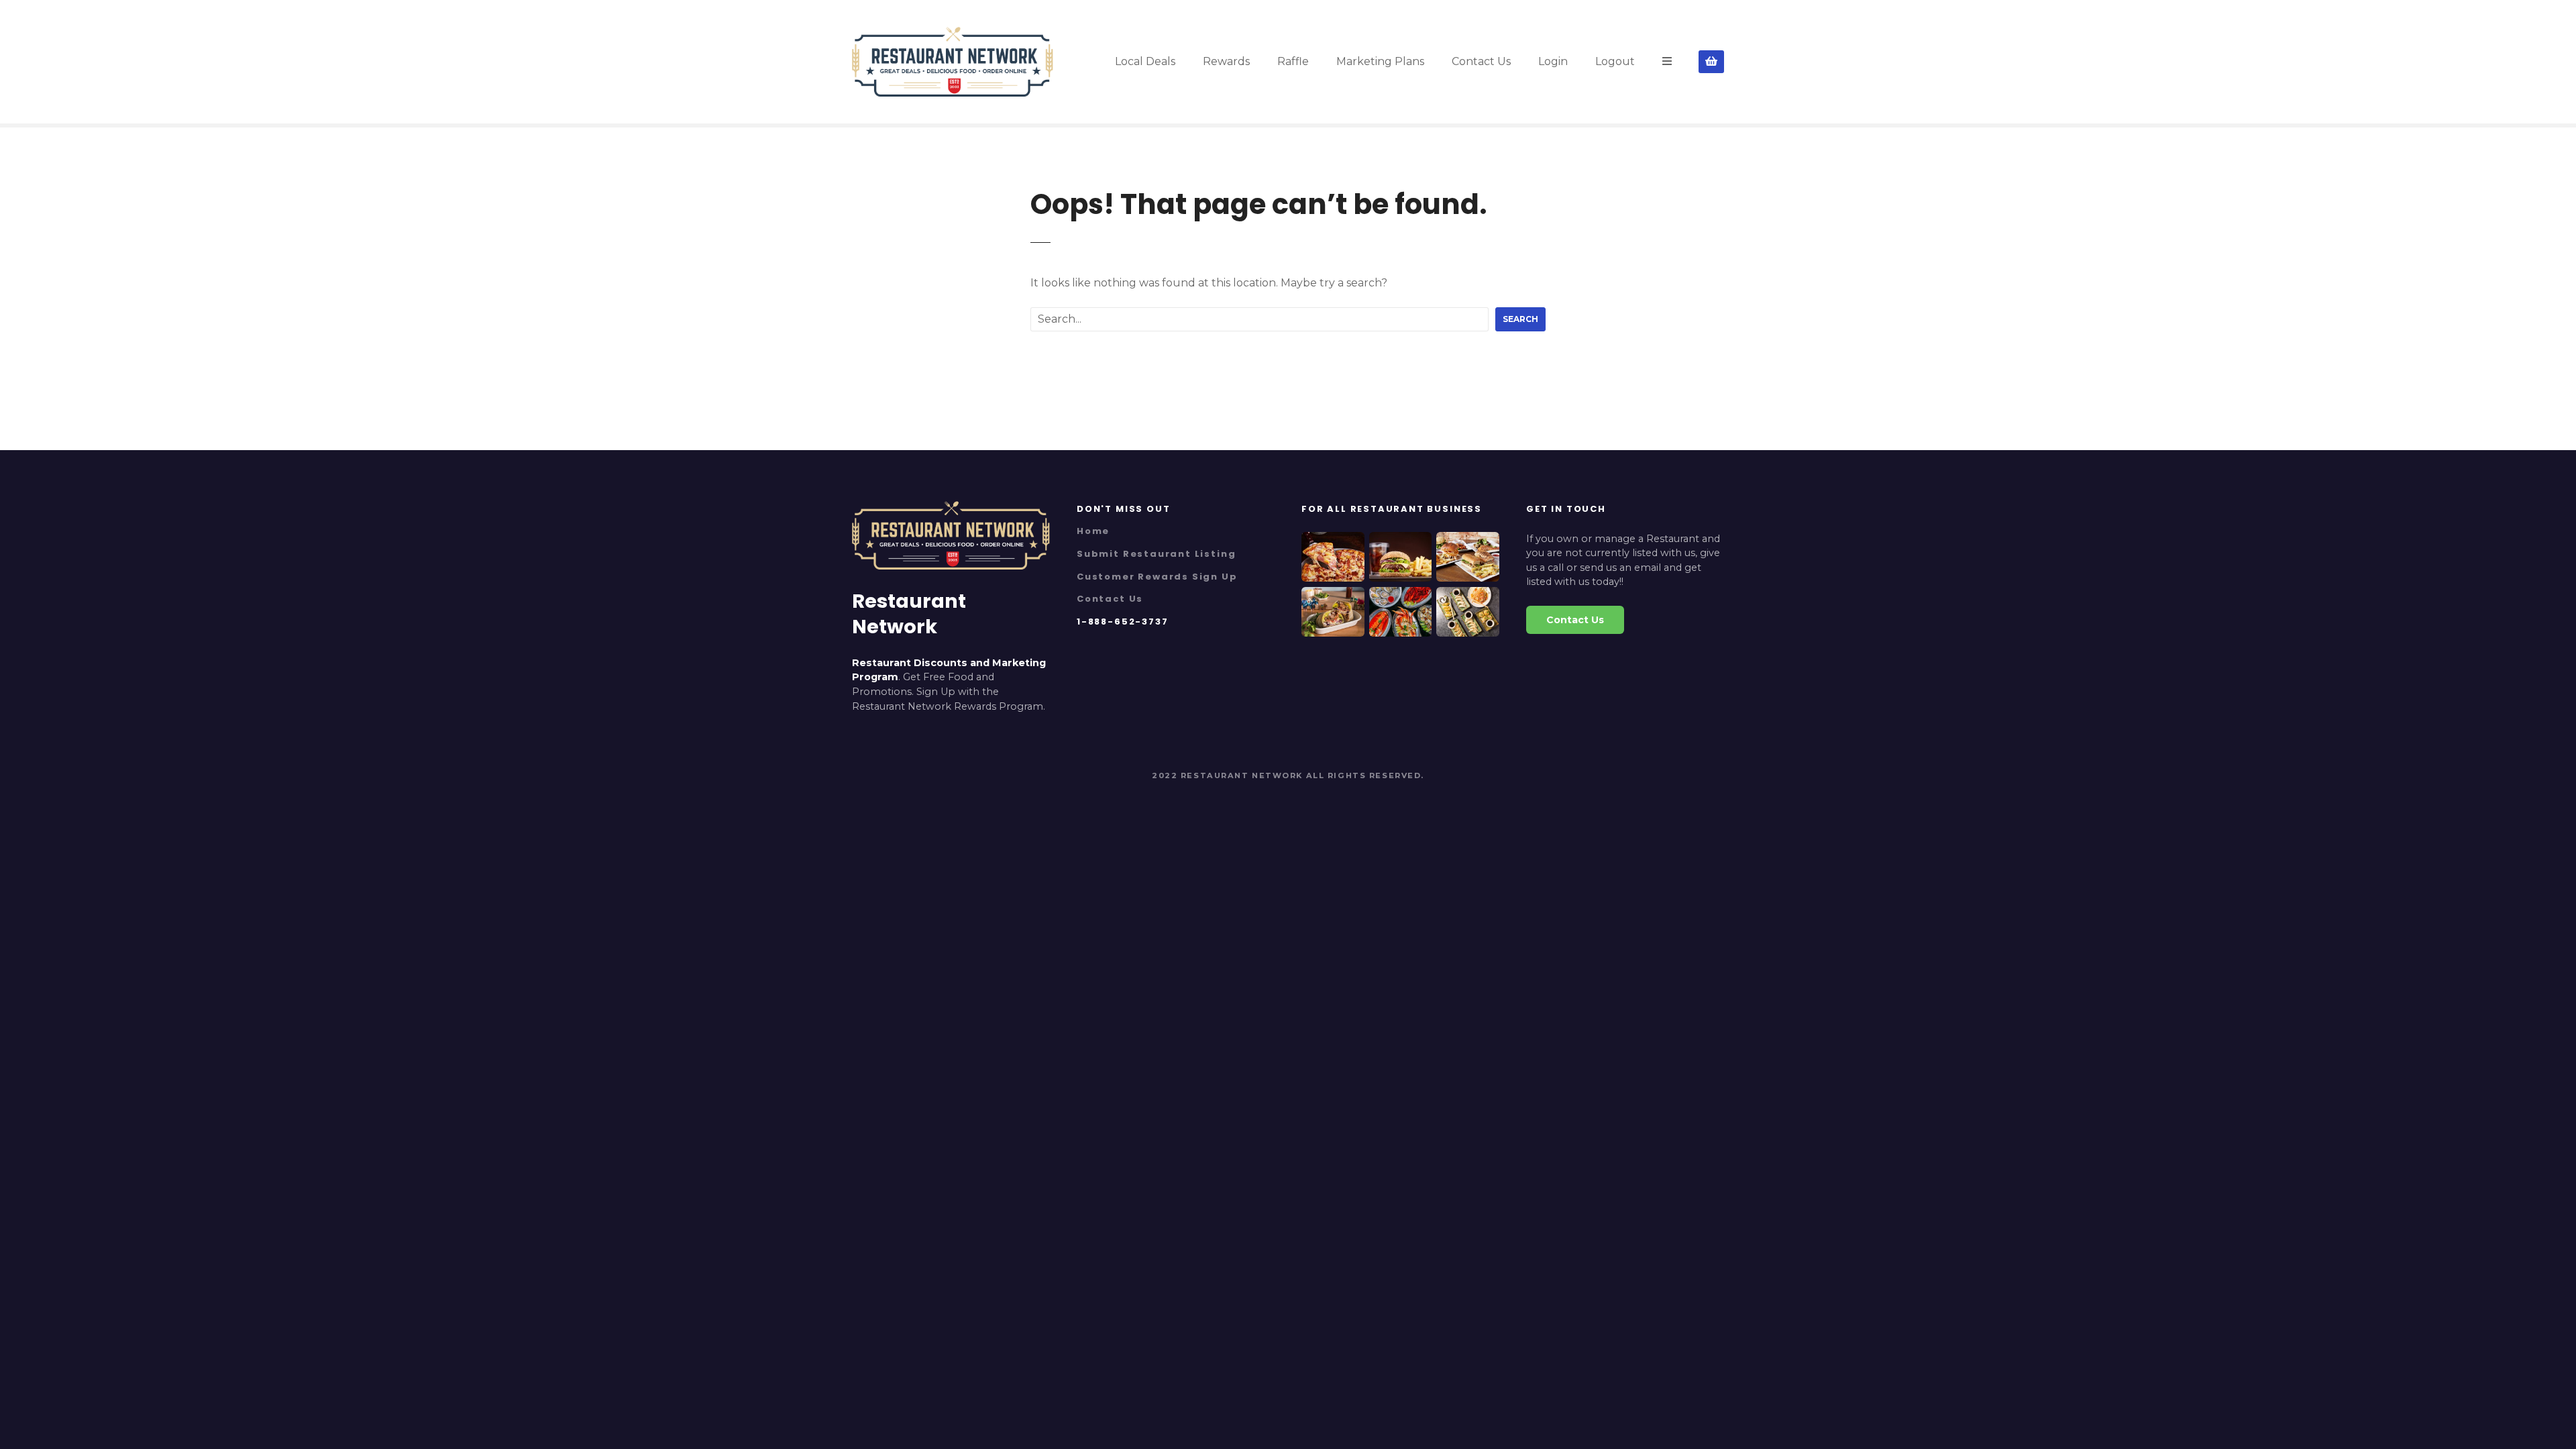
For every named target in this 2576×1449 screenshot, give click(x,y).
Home (1093, 531)
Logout (1615, 61)
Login (1553, 61)
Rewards (1226, 61)
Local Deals (1145, 61)
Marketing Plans (1380, 61)
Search (1520, 319)
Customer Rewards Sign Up (1157, 577)
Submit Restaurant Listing (1156, 554)
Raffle (1293, 61)
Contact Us (1481, 61)
